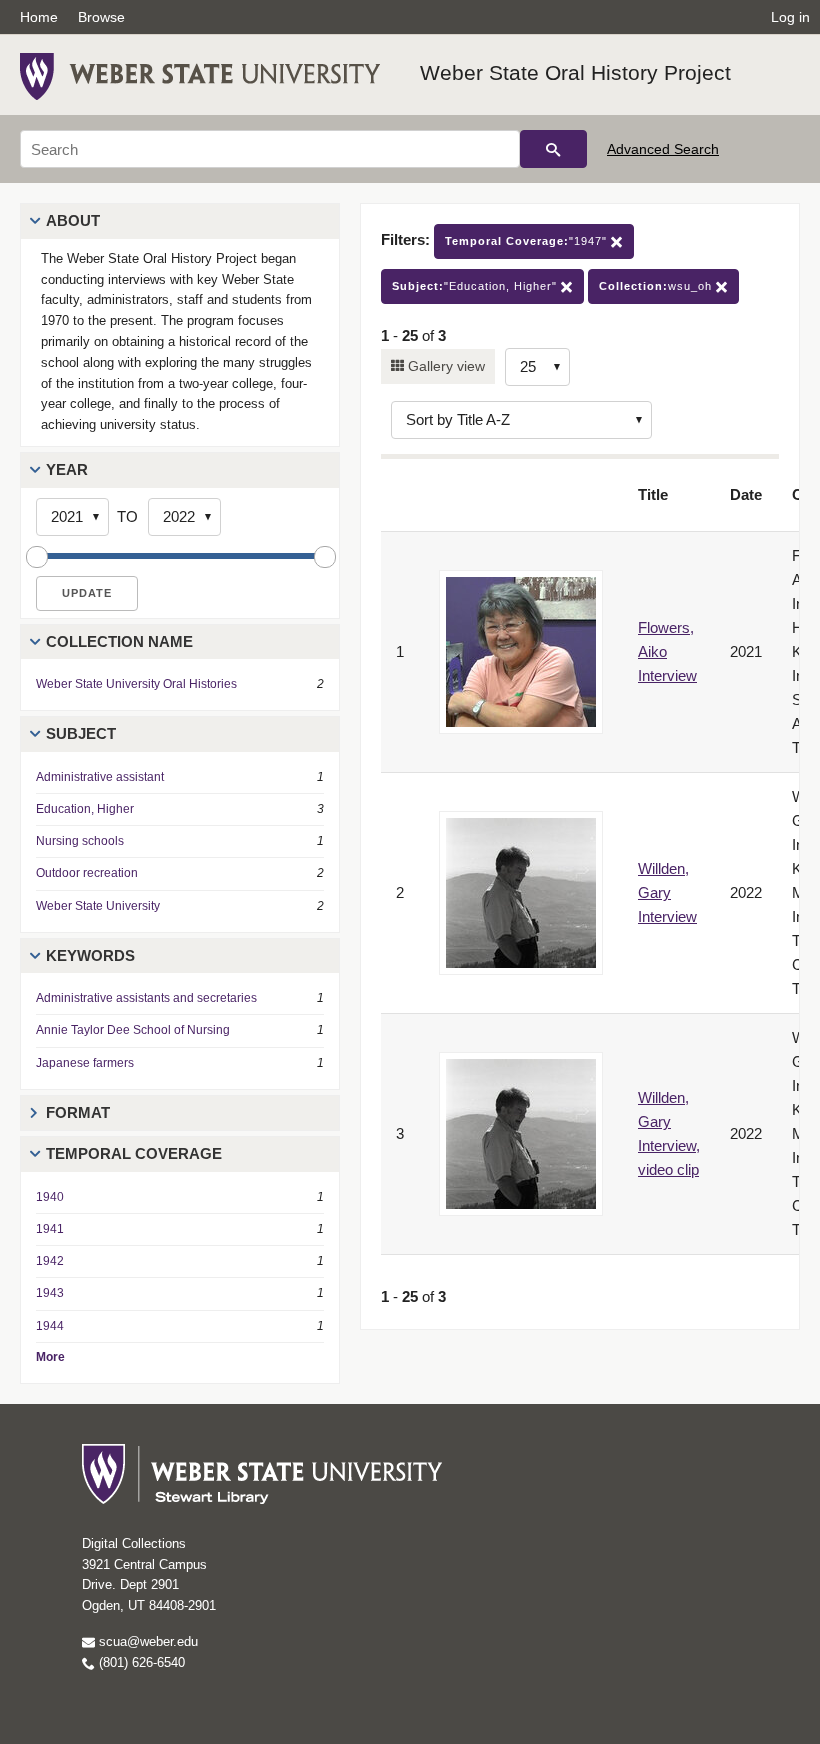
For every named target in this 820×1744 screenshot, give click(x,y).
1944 (50, 1326)
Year (67, 469)
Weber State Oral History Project (575, 72)
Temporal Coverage (134, 1153)
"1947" (528, 241)
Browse (101, 17)
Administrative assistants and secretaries (146, 998)
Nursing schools (80, 841)
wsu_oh (657, 286)
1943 (50, 1293)
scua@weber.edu (146, 1641)
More (50, 1357)
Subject (81, 733)
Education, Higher (85, 809)
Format (78, 1112)
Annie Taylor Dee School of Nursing (133, 1030)
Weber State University (98, 906)
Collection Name (119, 641)
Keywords (90, 955)
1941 (50, 1229)
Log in (790, 17)
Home (39, 17)
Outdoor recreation (87, 873)
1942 (50, 1261)
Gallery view (444, 366)
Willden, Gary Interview (667, 892)
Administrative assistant (100, 777)
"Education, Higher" (476, 286)
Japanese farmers (85, 1063)
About (73, 220)
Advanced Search (663, 149)
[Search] (553, 149)
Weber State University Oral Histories (136, 684)
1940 (50, 1197)
